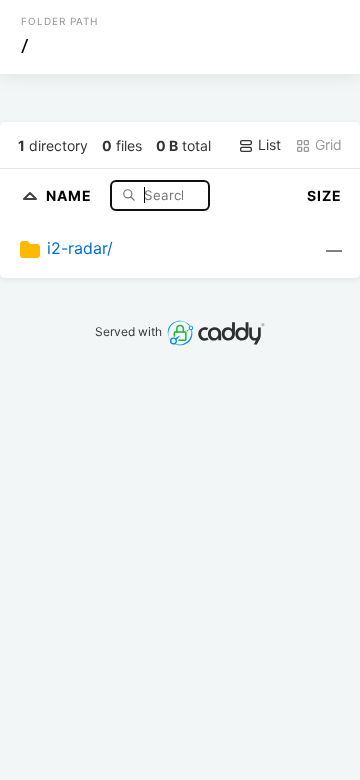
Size (324, 195)
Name (71, 194)
